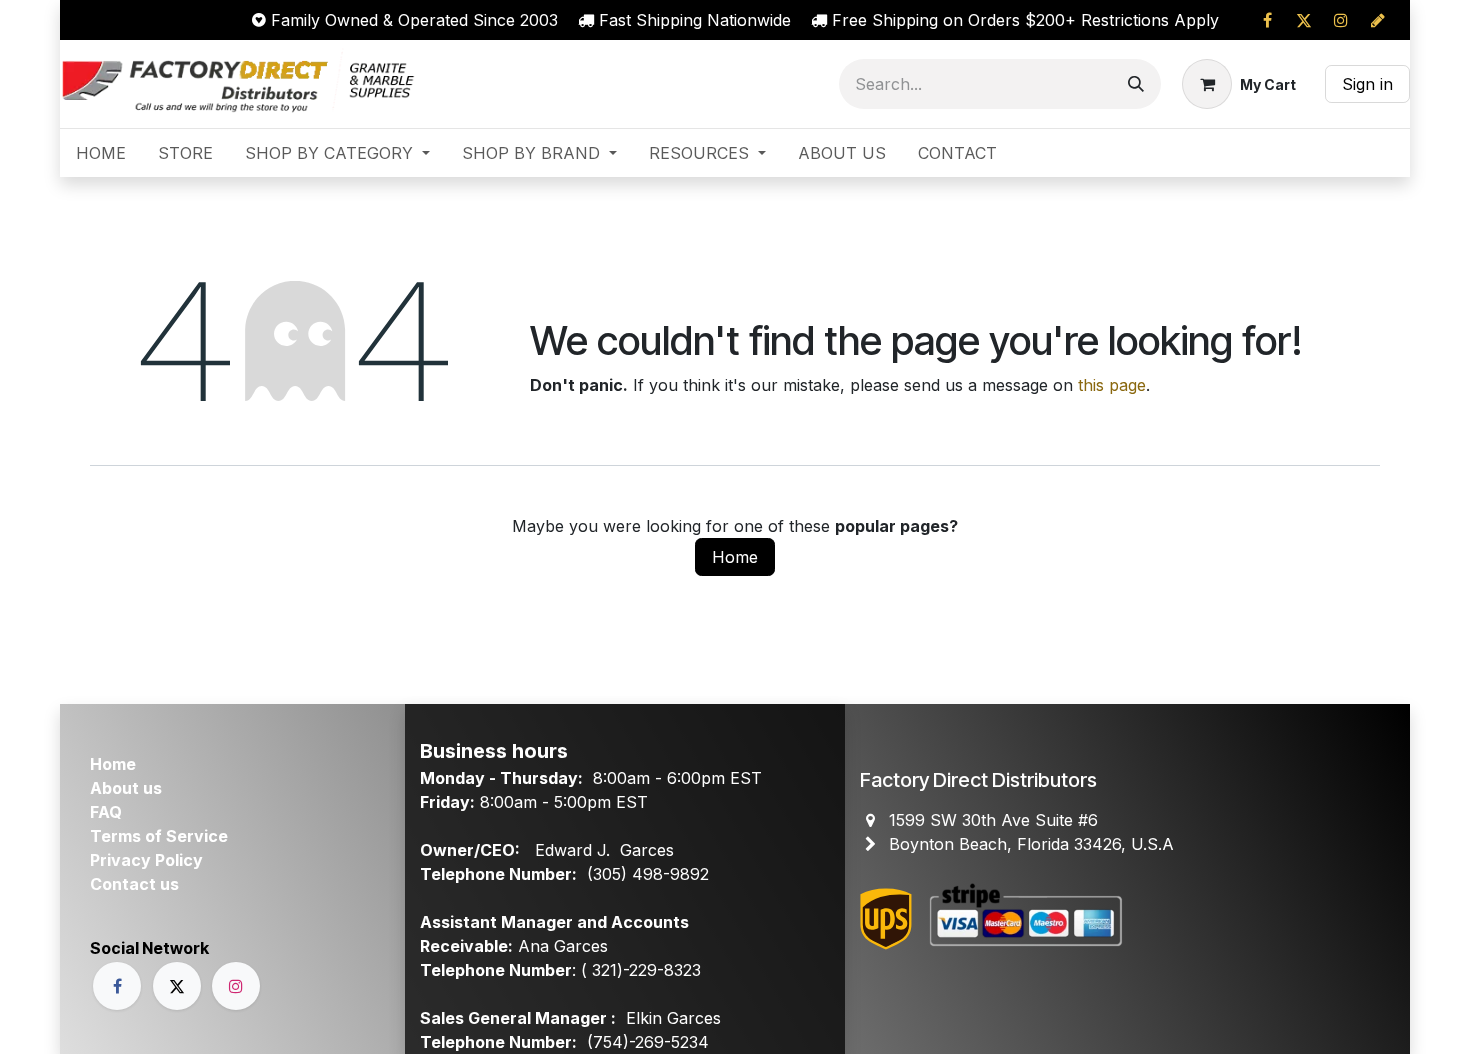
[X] (1304, 20)
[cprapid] (1378, 20)
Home (735, 557)
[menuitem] (101, 153)
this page (1112, 385)
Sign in (1367, 84)
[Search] (1136, 84)
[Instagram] (1341, 20)
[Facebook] (1267, 20)
